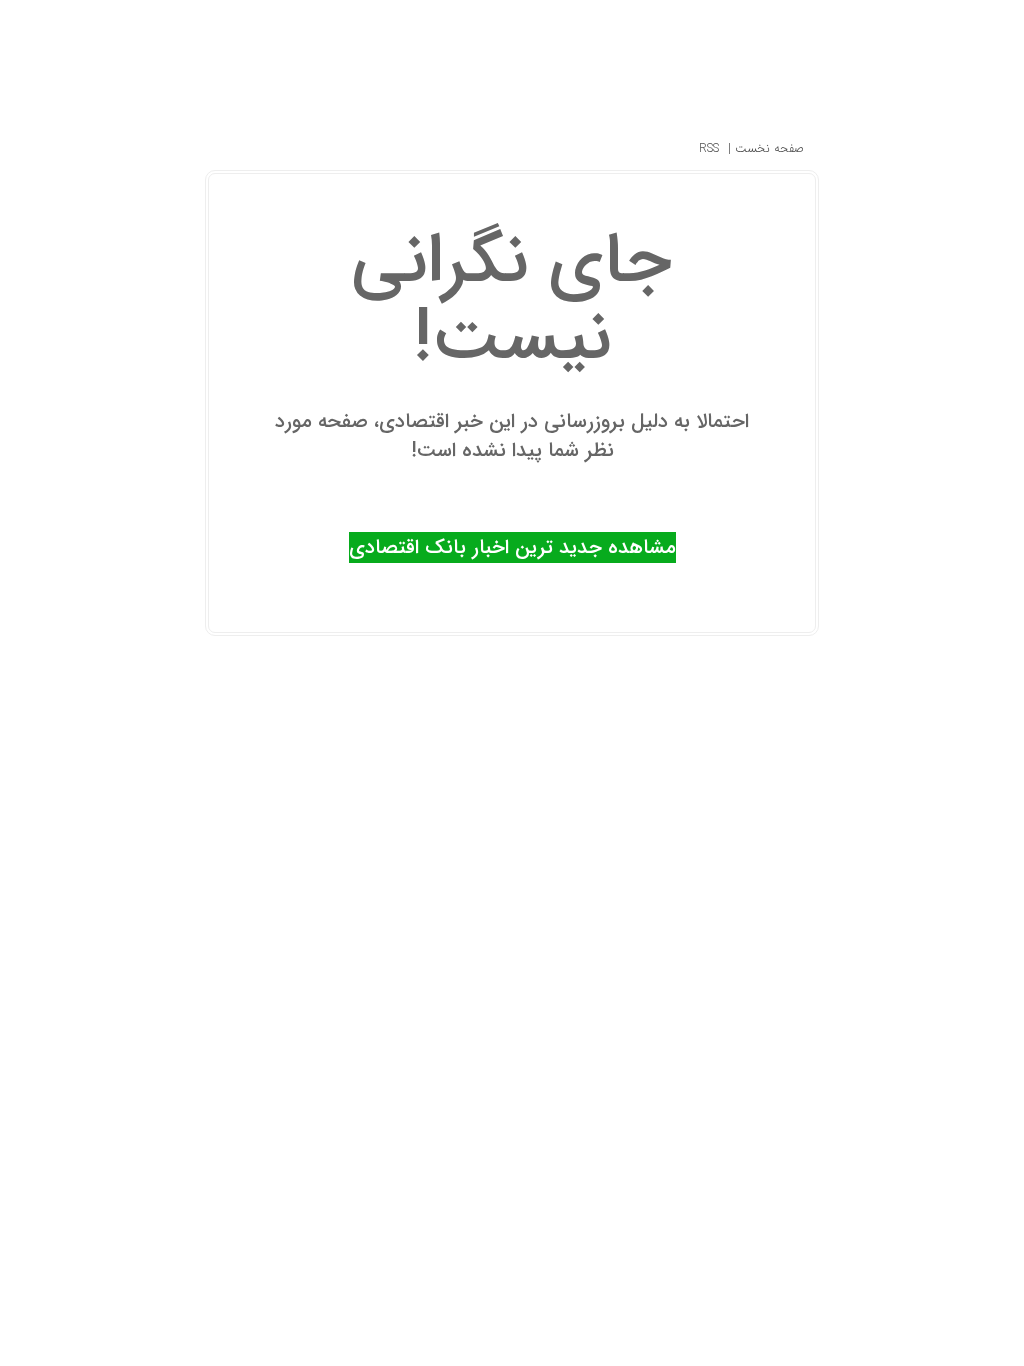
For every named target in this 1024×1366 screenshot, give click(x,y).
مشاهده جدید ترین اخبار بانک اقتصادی (512, 547)
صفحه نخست (767, 148)
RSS (709, 148)
